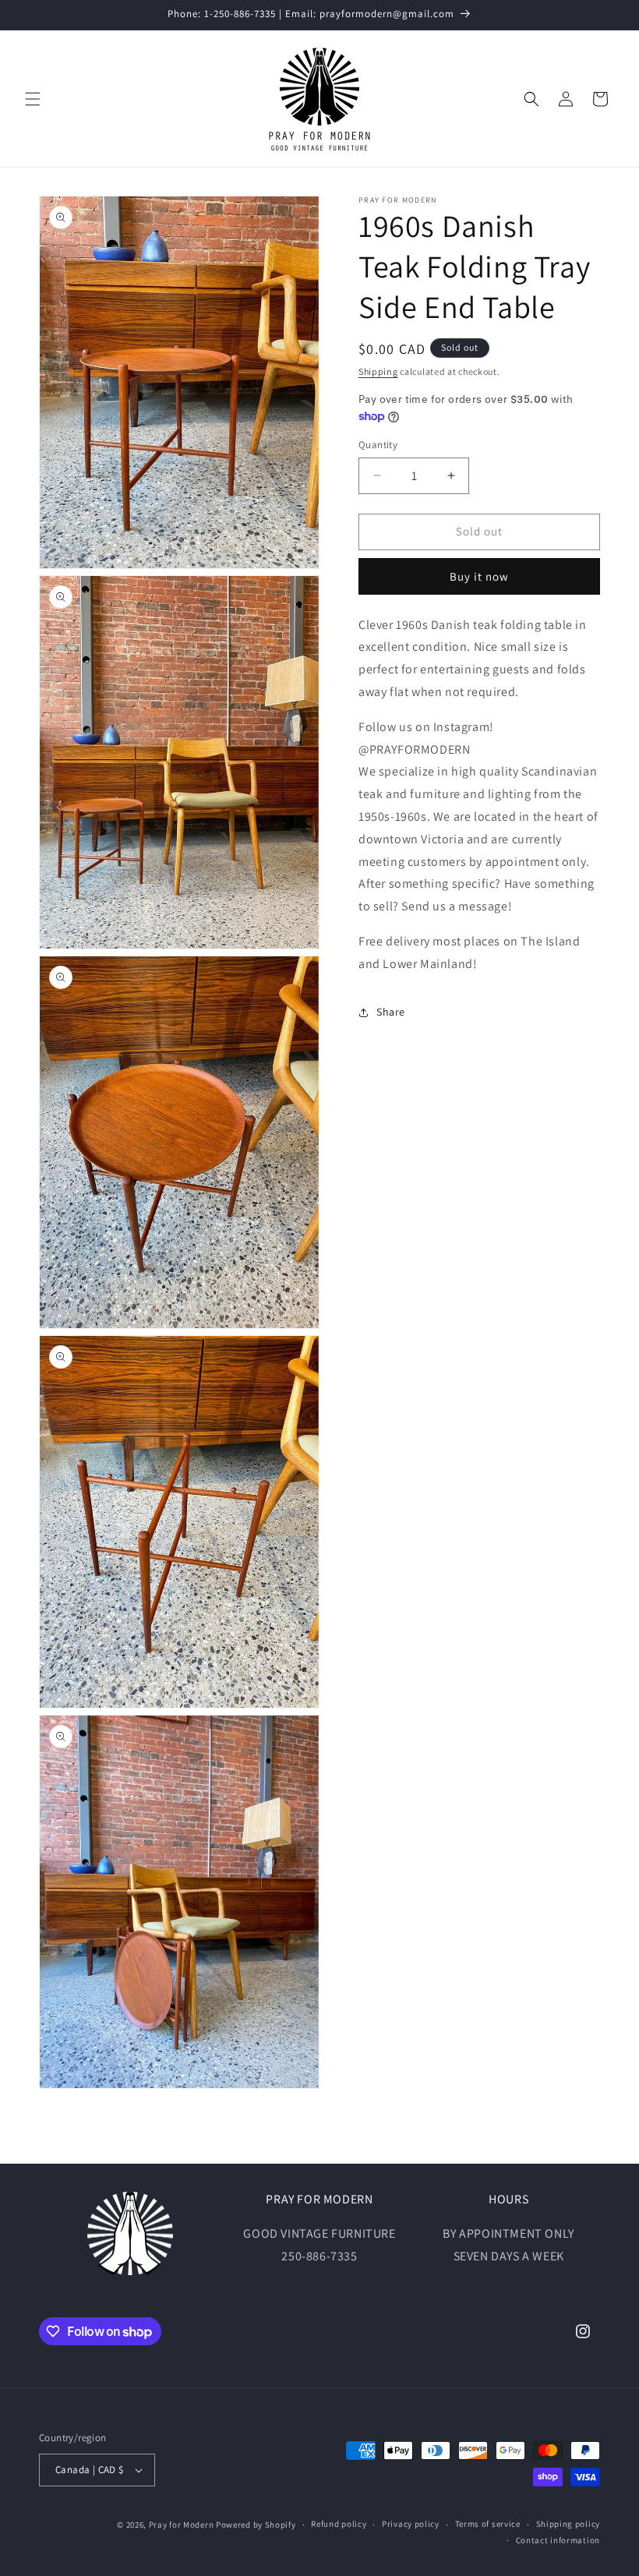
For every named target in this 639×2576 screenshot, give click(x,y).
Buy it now (479, 576)
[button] (33, 99)
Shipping (378, 371)
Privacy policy (411, 2524)
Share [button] (391, 1012)
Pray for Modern (182, 2525)
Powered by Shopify (256, 2525)
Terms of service (488, 2524)
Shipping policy (568, 2524)
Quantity (378, 445)
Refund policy (339, 2524)
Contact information (558, 2540)
